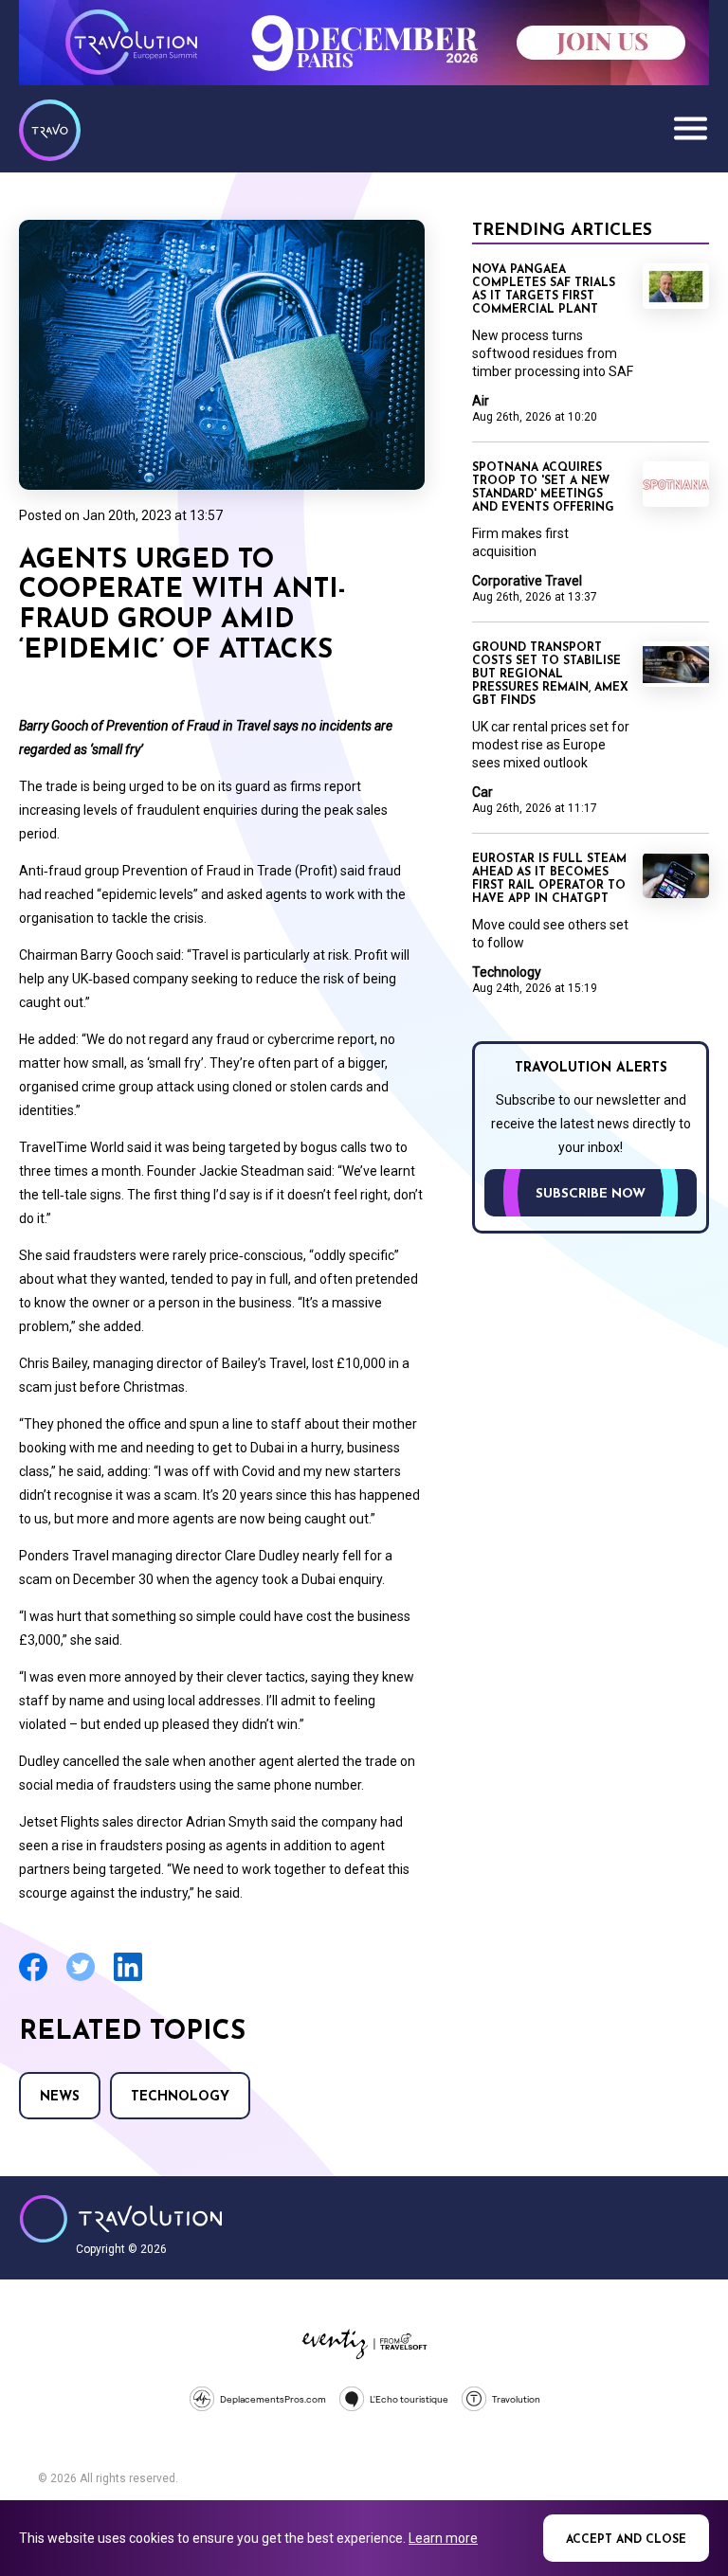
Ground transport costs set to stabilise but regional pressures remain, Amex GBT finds (550, 675)
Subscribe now (591, 1194)
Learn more (443, 2538)
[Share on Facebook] (33, 1979)
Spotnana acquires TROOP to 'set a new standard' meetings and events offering (543, 488)
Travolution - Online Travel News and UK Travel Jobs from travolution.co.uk (121, 2219)
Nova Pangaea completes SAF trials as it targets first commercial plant (544, 290)
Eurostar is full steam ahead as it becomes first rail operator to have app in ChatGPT (549, 879)
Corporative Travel (527, 581)
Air (481, 401)
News (60, 2097)
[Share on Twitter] (81, 1979)
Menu (690, 128)
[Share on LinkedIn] (128, 1979)
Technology (180, 2097)
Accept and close (626, 2540)
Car (482, 792)
